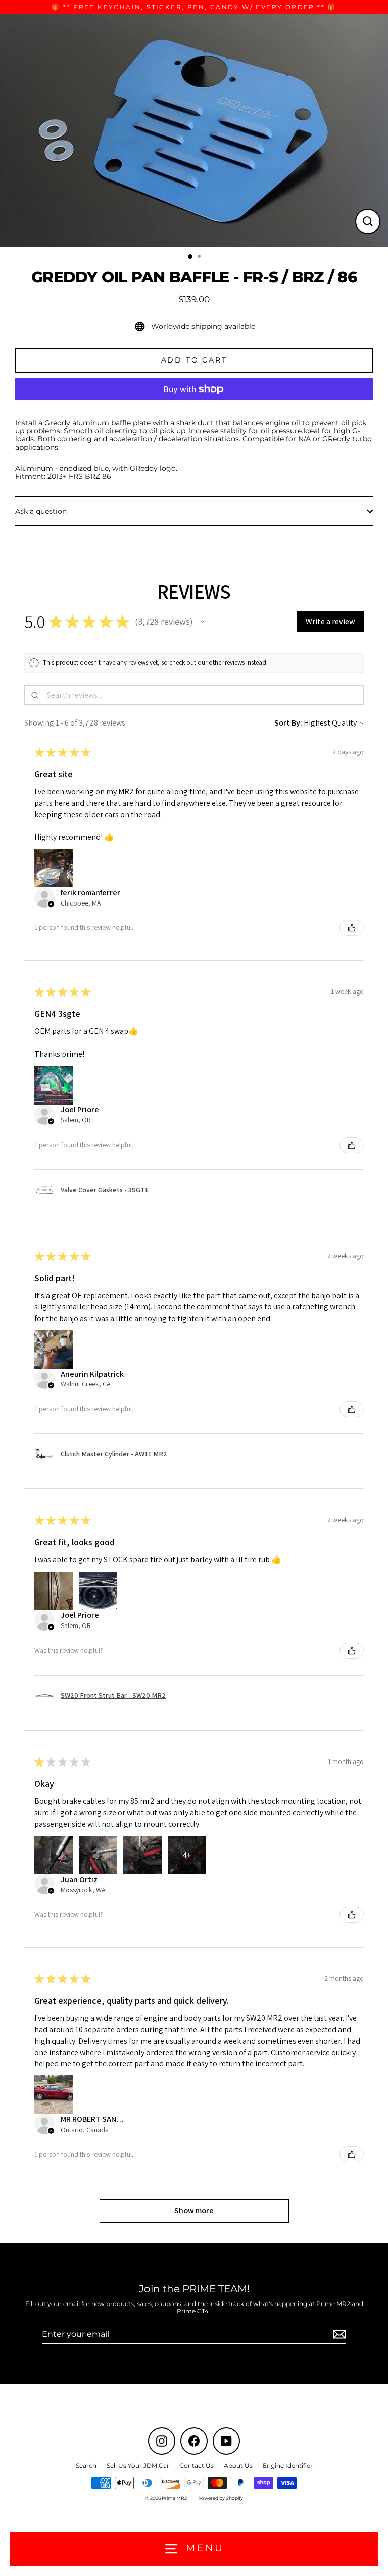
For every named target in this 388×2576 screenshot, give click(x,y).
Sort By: (288, 723)
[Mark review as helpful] (352, 928)
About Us (238, 2466)
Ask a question (41, 511)
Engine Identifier (288, 2466)
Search (86, 2466)
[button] (202, 622)
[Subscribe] (338, 2335)
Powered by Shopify (221, 2498)
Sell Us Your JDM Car (138, 2466)
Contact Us (197, 2466)
